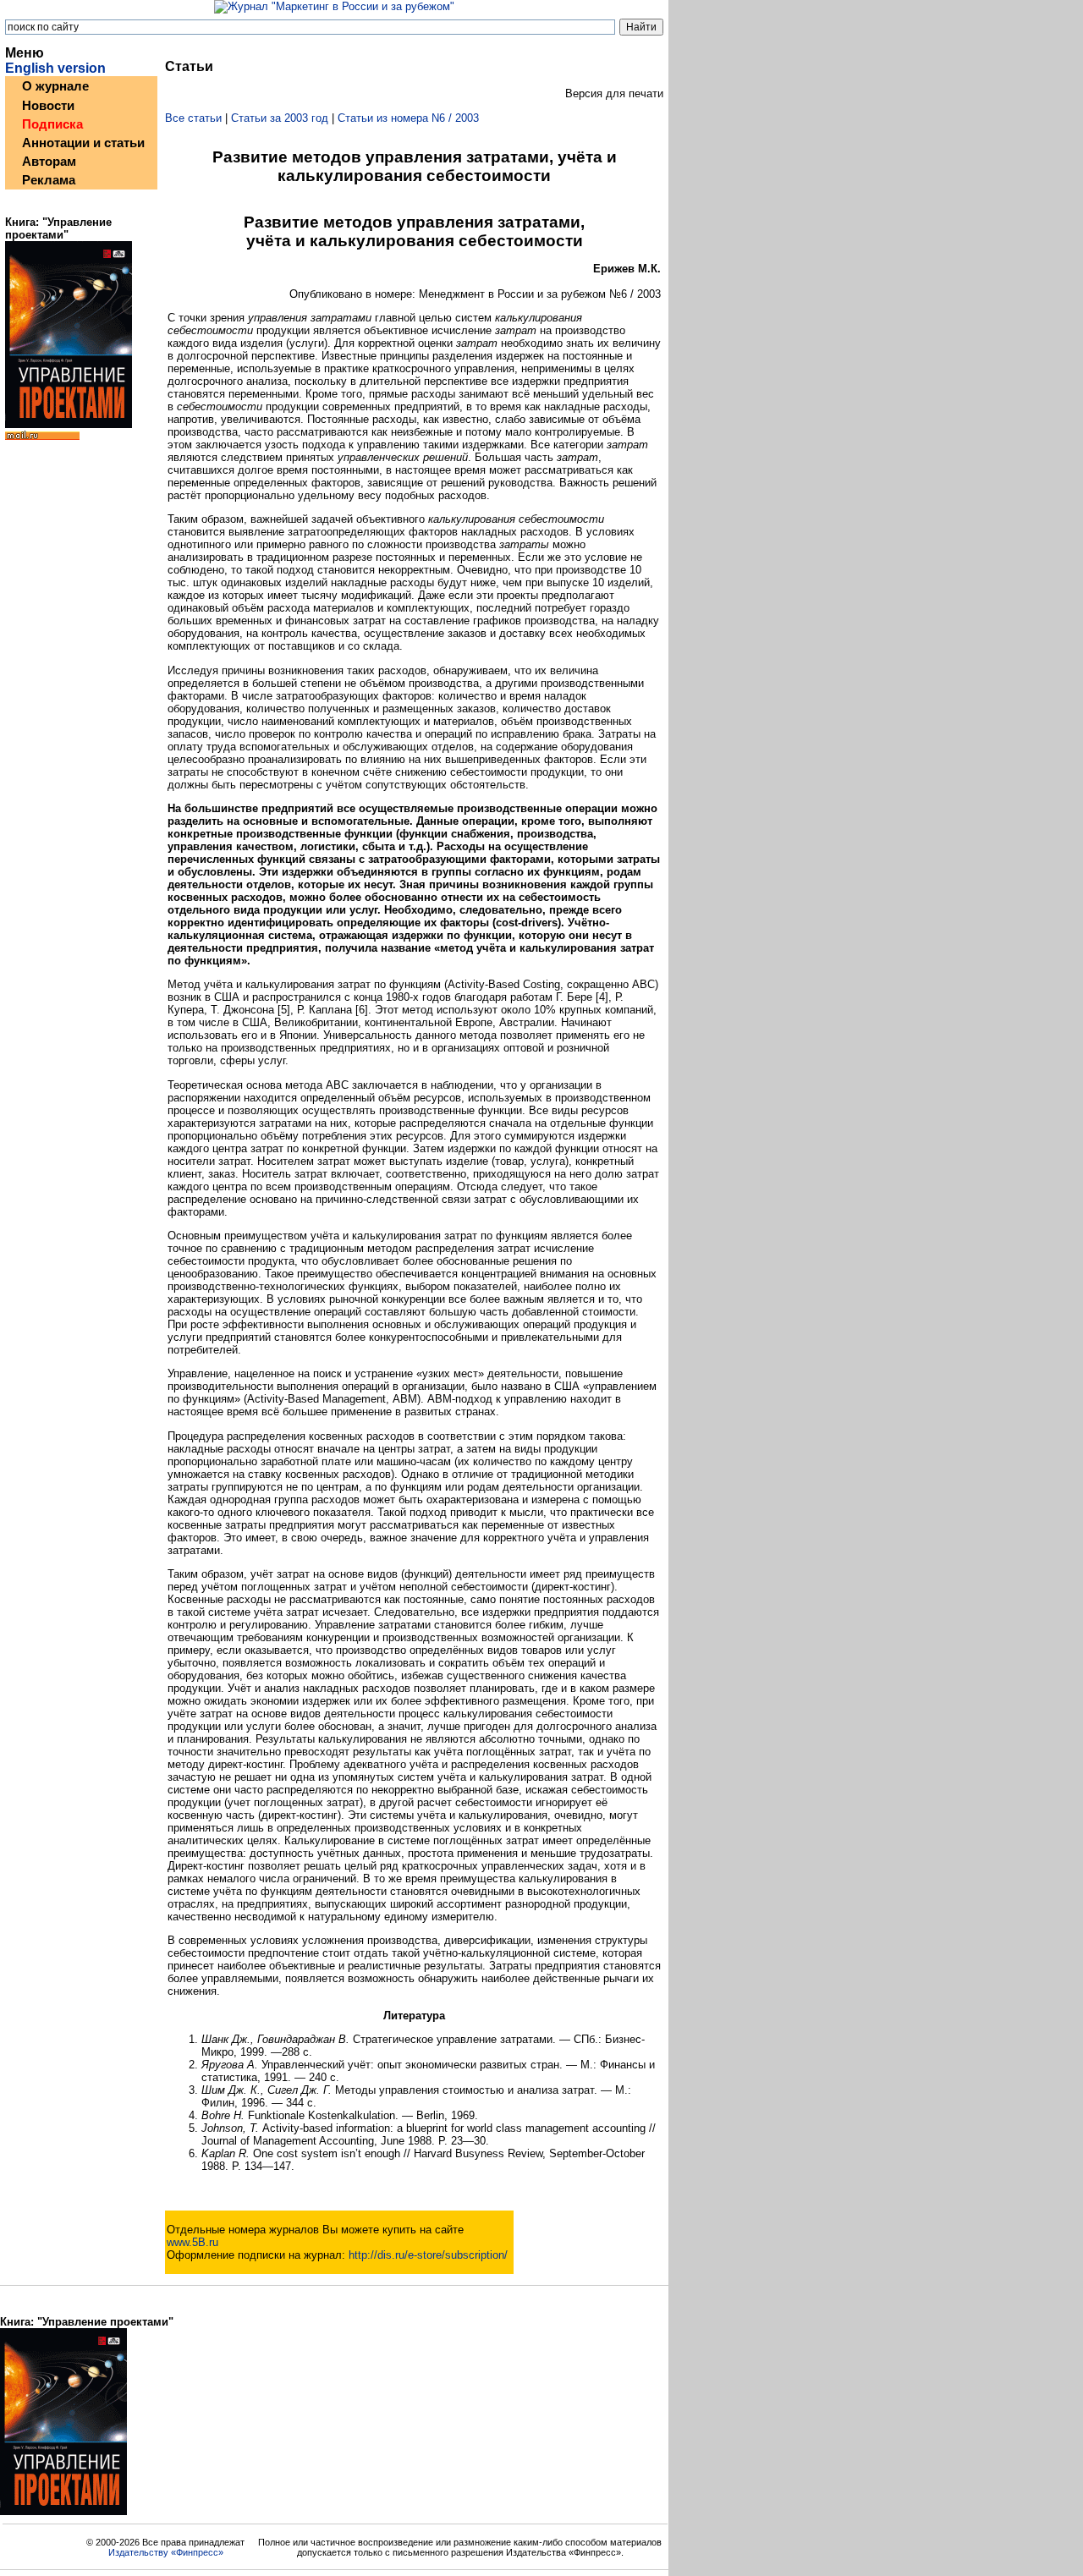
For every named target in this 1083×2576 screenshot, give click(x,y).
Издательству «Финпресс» (166, 2552)
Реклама (49, 180)
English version (55, 68)
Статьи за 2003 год (280, 118)
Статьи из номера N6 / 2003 (408, 118)
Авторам (49, 162)
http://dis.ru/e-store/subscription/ (428, 2255)
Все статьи (193, 118)
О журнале (55, 86)
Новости (48, 106)
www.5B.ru (192, 2242)
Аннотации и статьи (83, 143)
